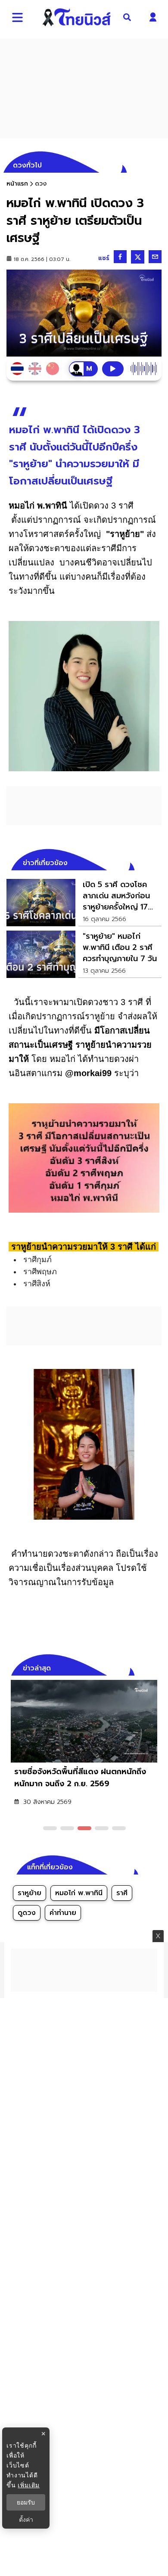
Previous (142, 1667)
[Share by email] (155, 257)
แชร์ (104, 258)
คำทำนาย (63, 1913)
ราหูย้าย (30, 1893)
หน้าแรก (17, 184)
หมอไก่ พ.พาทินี (79, 1893)
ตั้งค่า (26, 2520)
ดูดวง (27, 1913)
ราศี (122, 1893)
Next (157, 1667)
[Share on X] (138, 257)
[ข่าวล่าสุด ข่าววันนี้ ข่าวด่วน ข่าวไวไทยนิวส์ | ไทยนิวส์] (77, 17)
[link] (84, 903)
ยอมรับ (26, 2502)
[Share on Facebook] (120, 257)
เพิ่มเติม (29, 2485)
